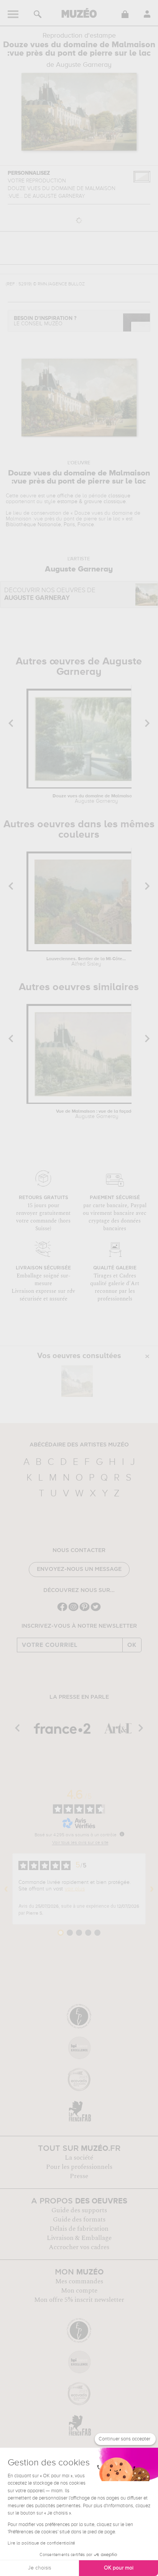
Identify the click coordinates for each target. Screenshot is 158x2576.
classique (119, 496)
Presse (79, 2176)
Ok (132, 1645)
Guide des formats (79, 2220)
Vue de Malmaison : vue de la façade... (97, 1114)
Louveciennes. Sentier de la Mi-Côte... (86, 962)
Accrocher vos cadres (79, 2247)
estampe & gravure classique (91, 502)
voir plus (75, 1889)
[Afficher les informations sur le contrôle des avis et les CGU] (122, 1834)
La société (79, 2158)
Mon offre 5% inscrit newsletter (79, 2300)
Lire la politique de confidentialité (41, 2543)
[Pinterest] (85, 1610)
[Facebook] (62, 1610)
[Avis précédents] (6, 1889)
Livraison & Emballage (79, 2238)
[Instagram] (73, 1610)
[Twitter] (96, 1610)
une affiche (60, 496)
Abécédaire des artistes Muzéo (79, 1445)
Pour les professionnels (79, 2167)
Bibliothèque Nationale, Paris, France (50, 525)
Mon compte (79, 2291)
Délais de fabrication (79, 2229)
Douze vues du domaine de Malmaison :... (96, 799)
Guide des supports (79, 2210)
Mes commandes (79, 2281)
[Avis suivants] (152, 1889)
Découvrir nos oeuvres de (50, 594)
